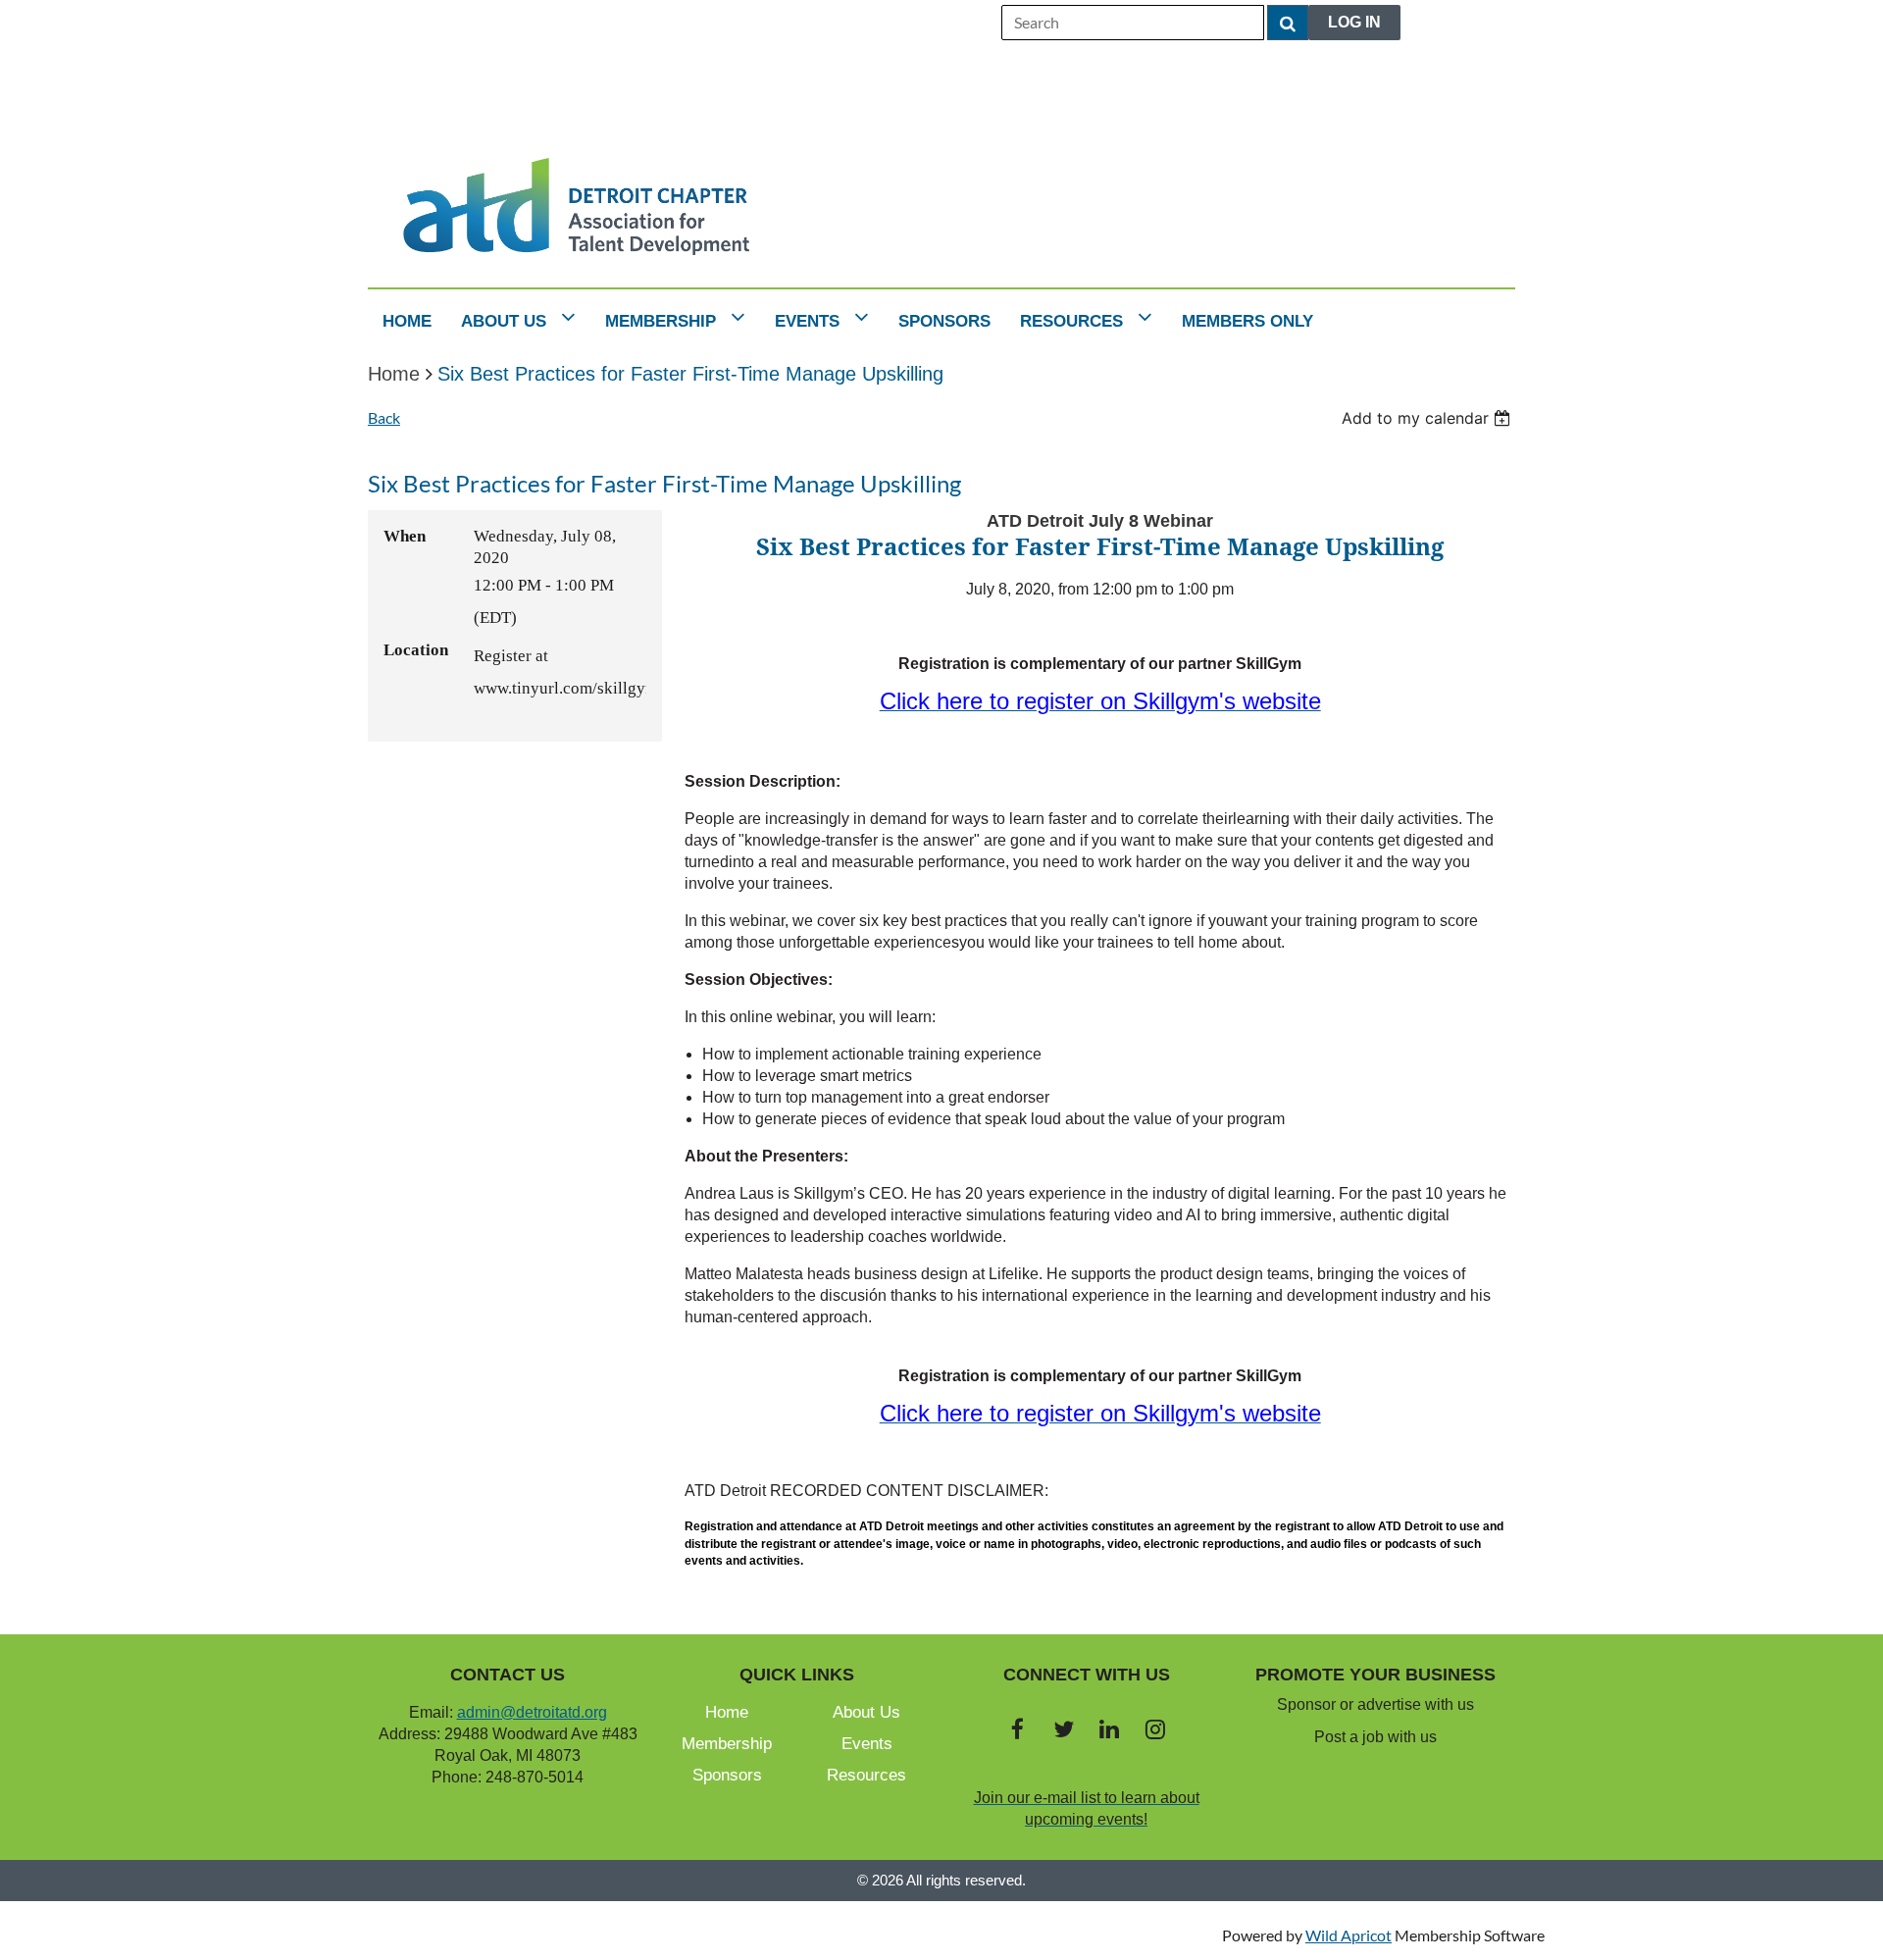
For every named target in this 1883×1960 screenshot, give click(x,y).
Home (394, 374)
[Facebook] (1018, 1729)
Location (416, 650)
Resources (866, 1775)
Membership (727, 1744)
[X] (1064, 1729)
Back (384, 417)
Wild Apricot (1349, 1935)
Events (867, 1744)
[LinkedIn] (1110, 1729)
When (405, 536)
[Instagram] (1156, 1729)
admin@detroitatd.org (532, 1712)
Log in (1354, 22)
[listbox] (1428, 418)
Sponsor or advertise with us (1375, 1704)
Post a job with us (1375, 1737)
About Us (866, 1712)
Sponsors (727, 1775)
